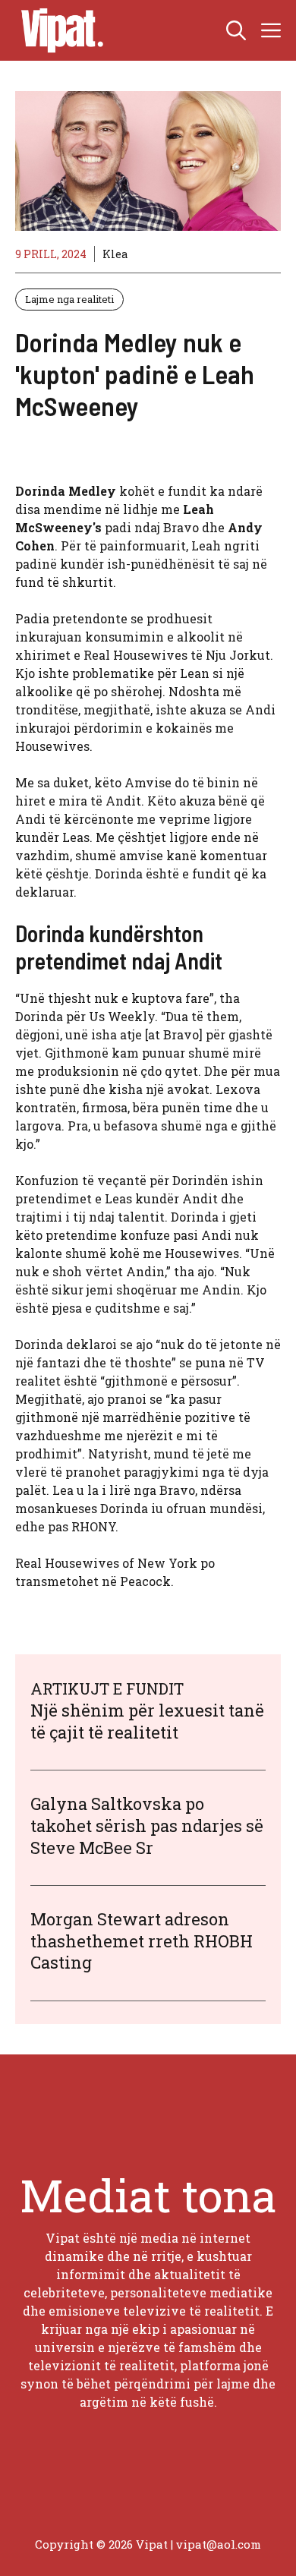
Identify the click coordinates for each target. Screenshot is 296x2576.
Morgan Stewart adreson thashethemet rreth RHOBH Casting (142, 1941)
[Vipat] (58, 30)
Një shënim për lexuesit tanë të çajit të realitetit (147, 1721)
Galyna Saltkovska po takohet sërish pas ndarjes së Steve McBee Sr (147, 1825)
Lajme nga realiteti (69, 299)
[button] (236, 30)
